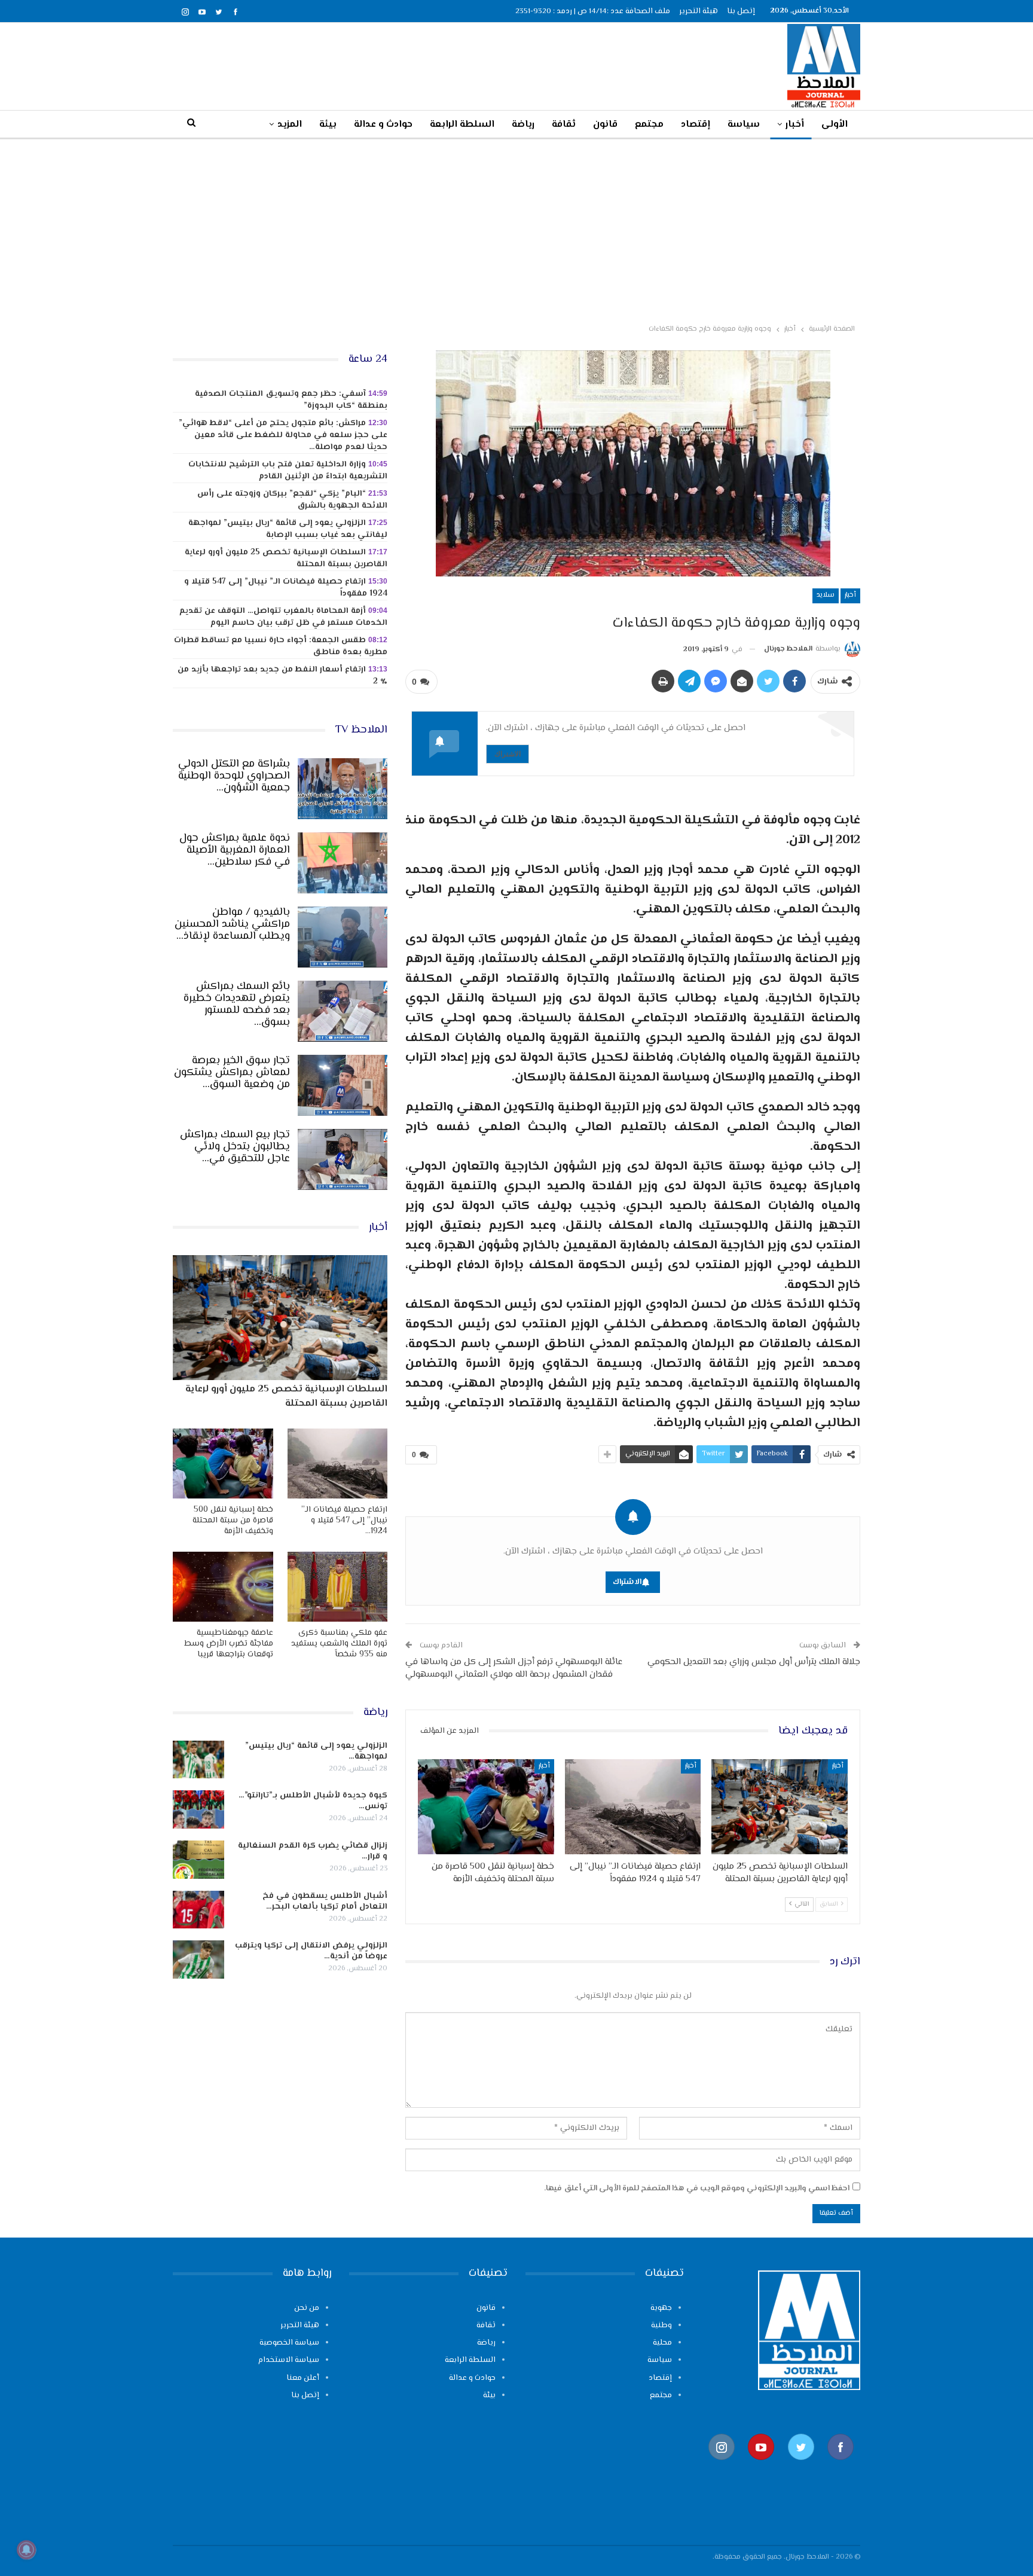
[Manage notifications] (26, 2550)
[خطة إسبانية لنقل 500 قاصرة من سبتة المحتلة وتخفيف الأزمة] (486, 1807)
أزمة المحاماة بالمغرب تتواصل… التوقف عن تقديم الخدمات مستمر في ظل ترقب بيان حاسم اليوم (283, 617)
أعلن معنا (303, 2378)
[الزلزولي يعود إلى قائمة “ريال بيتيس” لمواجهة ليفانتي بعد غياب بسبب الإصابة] (198, 1760)
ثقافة (564, 125)
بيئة (328, 125)
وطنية (661, 2325)
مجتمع (649, 125)
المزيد (290, 125)
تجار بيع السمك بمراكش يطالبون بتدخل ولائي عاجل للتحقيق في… (235, 1147)
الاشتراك (508, 754)
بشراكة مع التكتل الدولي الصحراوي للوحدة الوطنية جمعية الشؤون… (234, 776)
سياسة (744, 125)
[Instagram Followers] (722, 2466)
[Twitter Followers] (801, 2466)
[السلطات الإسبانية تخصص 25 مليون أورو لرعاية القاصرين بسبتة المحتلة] (780, 1807)
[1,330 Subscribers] (761, 2466)
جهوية (661, 2308)
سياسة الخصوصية (289, 2343)
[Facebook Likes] (841, 2466)
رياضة (523, 125)
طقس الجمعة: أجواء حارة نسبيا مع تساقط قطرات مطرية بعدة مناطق (281, 646)
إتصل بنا (741, 11)
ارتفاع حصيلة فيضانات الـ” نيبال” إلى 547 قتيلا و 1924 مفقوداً (286, 588)
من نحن (307, 2308)
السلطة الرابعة (462, 125)
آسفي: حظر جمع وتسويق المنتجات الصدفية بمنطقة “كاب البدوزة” (291, 400)
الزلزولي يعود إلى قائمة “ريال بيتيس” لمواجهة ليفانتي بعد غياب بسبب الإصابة (288, 529)
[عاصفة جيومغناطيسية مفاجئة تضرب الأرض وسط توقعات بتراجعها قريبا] (223, 1587)
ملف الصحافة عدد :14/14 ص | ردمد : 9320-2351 (593, 11)
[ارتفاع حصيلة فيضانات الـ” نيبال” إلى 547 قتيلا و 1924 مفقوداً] (633, 1807)
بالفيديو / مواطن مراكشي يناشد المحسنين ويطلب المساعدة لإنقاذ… (232, 924)
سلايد (826, 595)
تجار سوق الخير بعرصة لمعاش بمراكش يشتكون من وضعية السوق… (232, 1073)
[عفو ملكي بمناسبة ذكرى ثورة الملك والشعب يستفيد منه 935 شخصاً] (338, 1587)
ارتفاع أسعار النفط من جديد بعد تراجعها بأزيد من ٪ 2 (282, 676)
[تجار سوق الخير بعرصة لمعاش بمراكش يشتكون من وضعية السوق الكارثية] (343, 1085)
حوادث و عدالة (383, 125)
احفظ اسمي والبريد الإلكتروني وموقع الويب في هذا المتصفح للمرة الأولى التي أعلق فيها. (697, 2189)
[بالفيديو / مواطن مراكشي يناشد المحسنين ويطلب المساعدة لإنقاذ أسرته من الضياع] (343, 937)
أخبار (795, 125)
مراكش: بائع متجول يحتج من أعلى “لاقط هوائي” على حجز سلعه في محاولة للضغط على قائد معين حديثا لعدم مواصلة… (283, 435)
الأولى (835, 125)
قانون (605, 125)
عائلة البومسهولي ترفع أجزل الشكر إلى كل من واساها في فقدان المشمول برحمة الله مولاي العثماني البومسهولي (514, 1668)
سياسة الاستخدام (289, 2360)
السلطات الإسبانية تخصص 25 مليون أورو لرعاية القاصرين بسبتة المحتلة (286, 558)
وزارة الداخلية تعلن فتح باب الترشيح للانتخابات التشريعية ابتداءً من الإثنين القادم (288, 471)
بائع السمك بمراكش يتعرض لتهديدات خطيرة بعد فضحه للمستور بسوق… (237, 1005)
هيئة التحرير (699, 11)
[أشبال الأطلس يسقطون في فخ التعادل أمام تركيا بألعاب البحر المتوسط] (198, 1910)
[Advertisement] (516, 229)
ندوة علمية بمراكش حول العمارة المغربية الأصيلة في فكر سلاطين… (235, 850)
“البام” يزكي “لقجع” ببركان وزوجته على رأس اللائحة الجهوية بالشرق (292, 500)
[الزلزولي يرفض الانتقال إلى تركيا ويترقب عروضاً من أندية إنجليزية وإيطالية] (198, 1960)
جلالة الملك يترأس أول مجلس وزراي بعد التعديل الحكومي (754, 1662)
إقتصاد (696, 125)
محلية (662, 2343)
